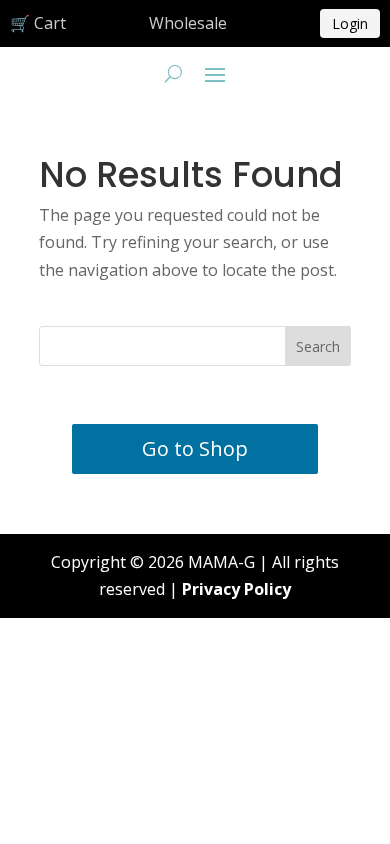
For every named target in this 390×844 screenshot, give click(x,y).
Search (318, 346)
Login (350, 23)
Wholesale (188, 23)
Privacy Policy (236, 589)
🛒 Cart (38, 23)
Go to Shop (195, 448)
